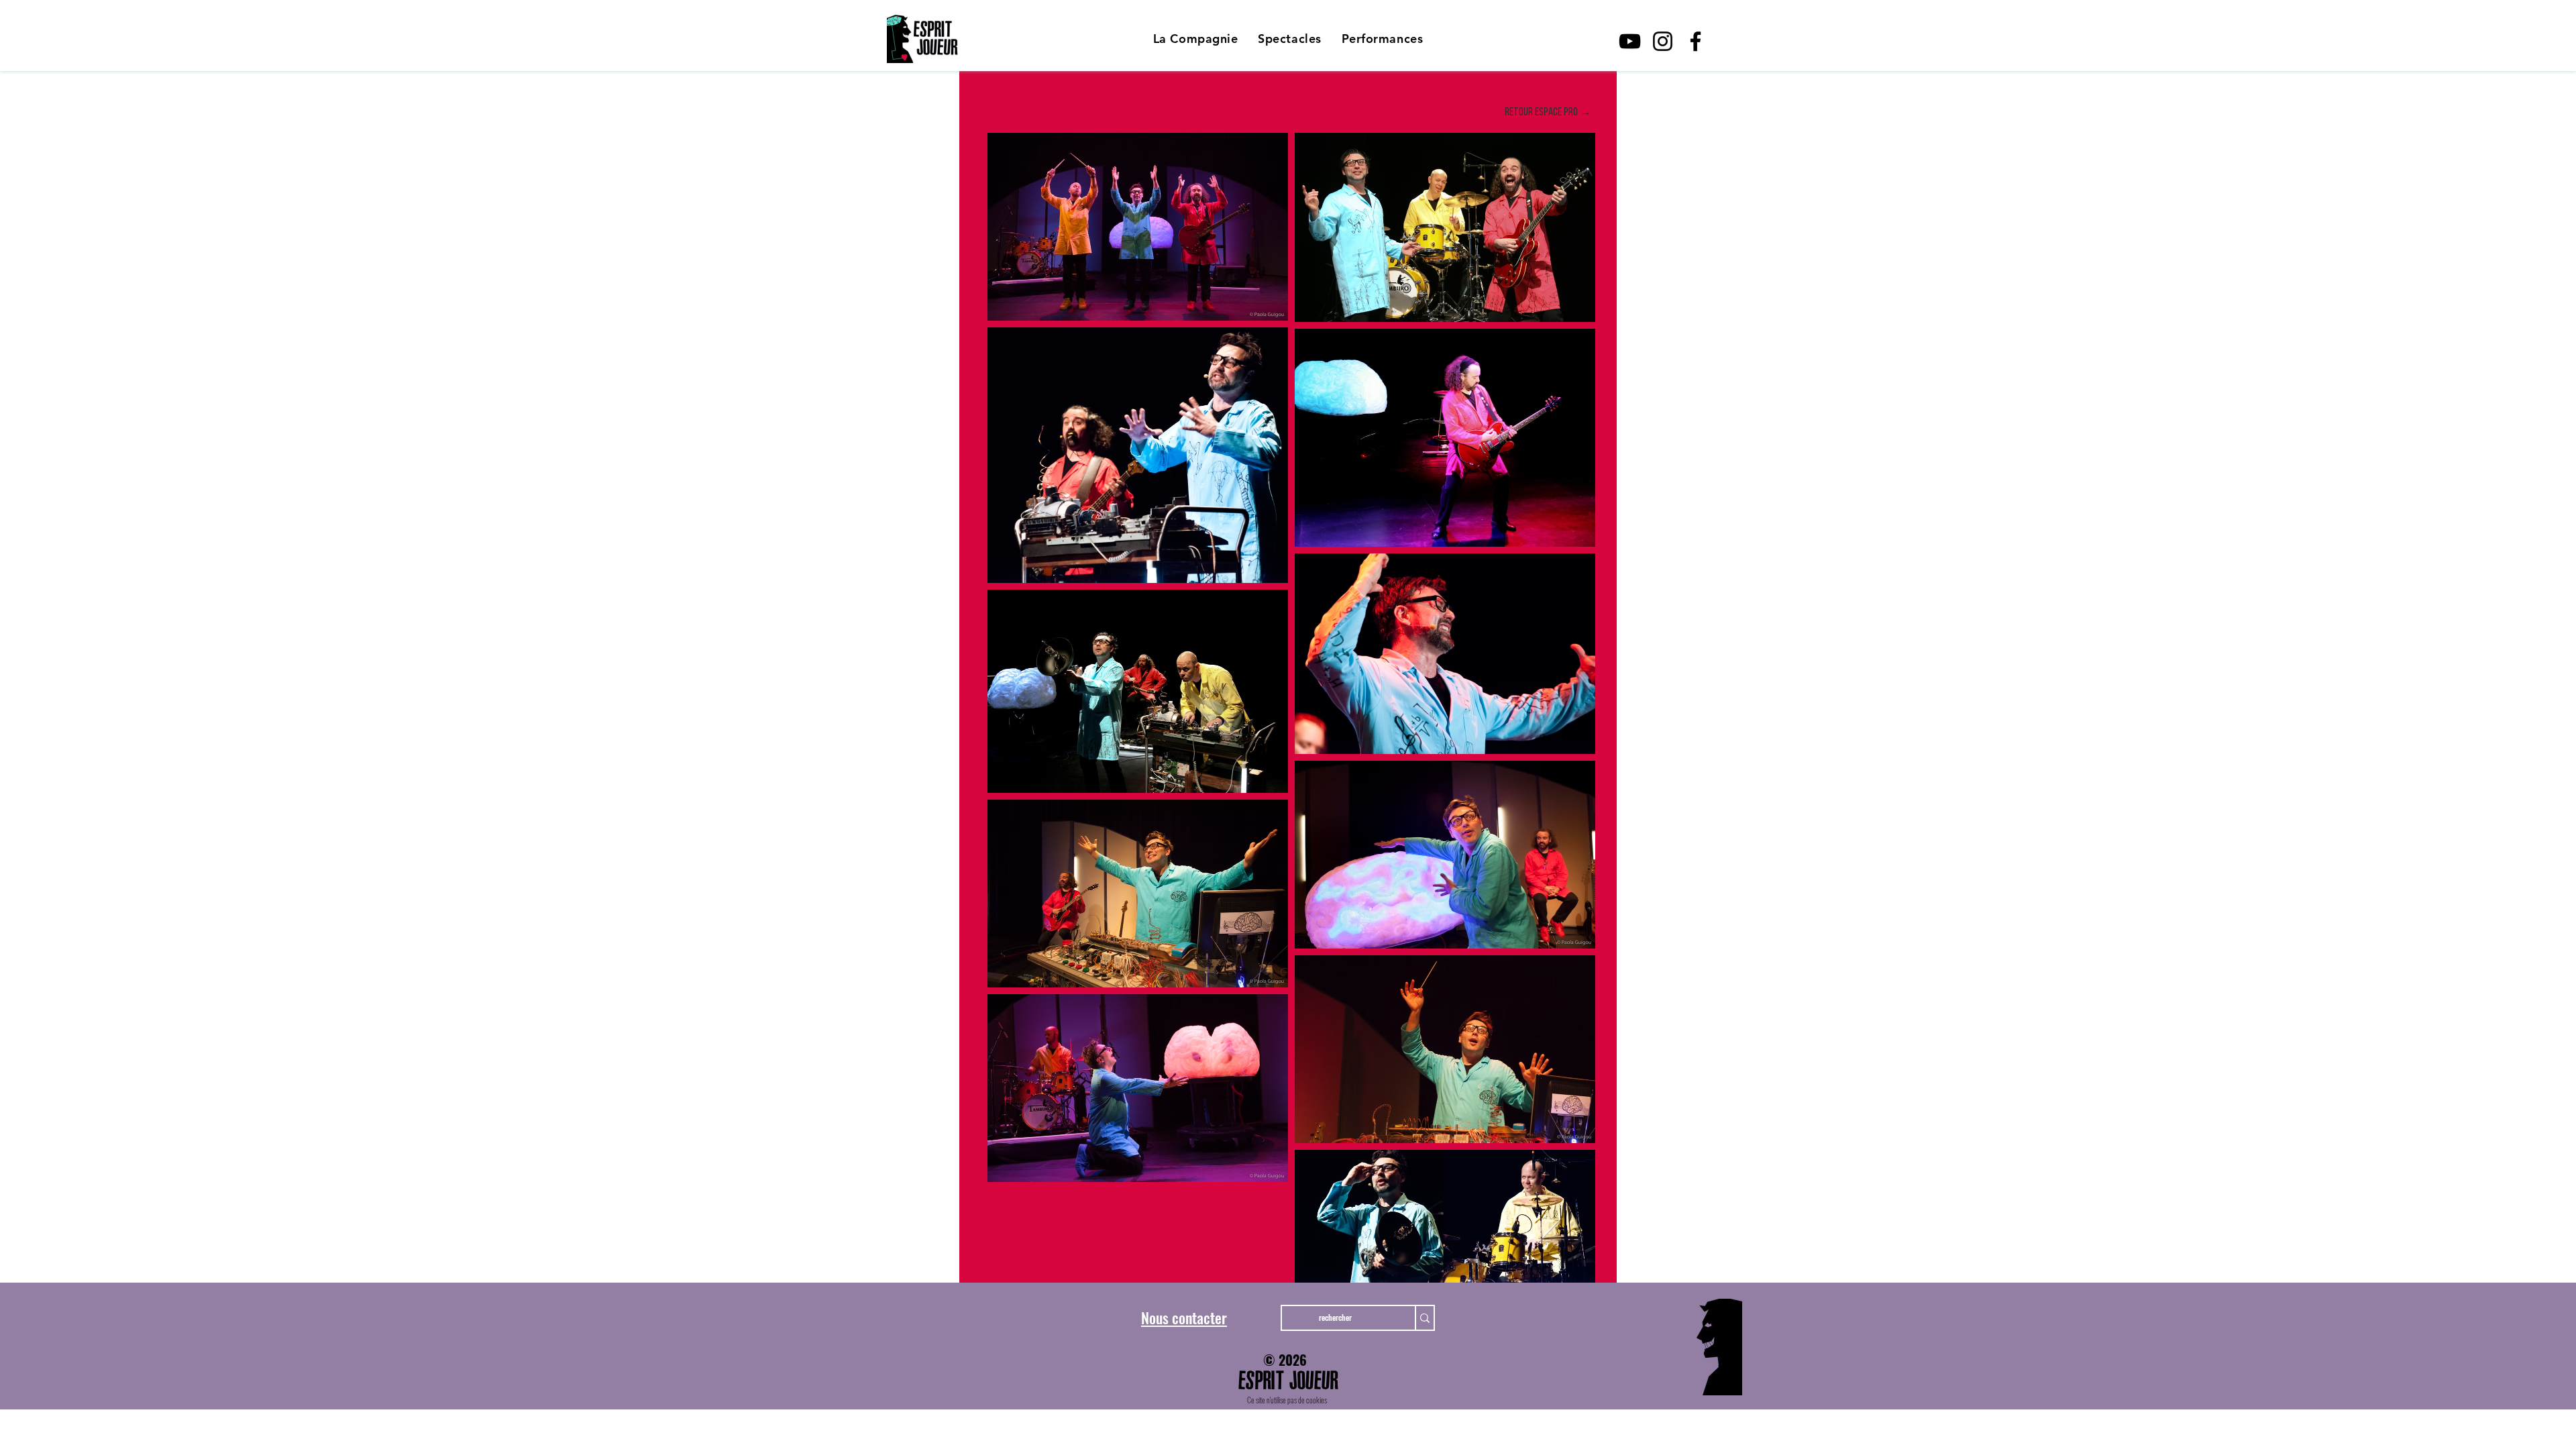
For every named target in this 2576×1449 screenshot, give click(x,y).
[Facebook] (1696, 41)
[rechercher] (1424, 1318)
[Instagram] (1663, 41)
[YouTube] (1630, 41)
